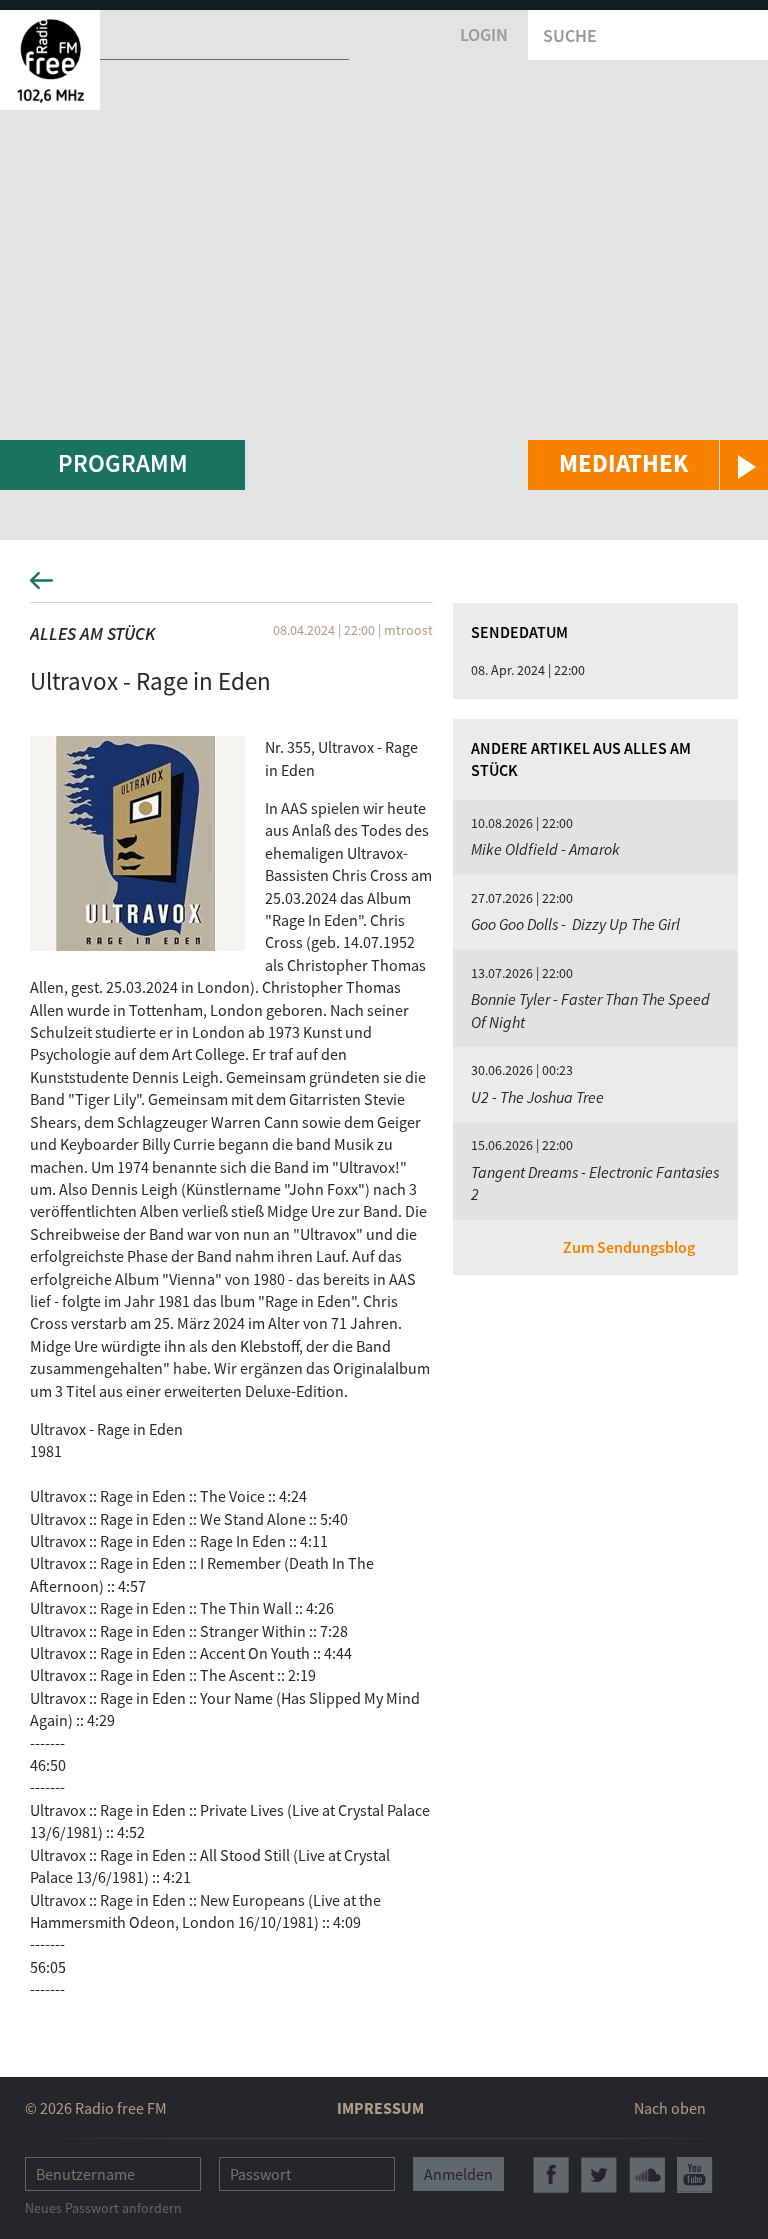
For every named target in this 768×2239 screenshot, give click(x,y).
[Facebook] (551, 2175)
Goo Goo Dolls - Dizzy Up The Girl (575, 924)
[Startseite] (50, 60)
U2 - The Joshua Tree (537, 1097)
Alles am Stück (92, 633)
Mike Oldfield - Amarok (545, 849)
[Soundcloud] (647, 2175)
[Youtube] (695, 2175)
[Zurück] (384, 586)
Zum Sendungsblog (629, 1247)
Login (484, 34)
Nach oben (670, 2108)
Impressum (380, 2108)
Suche (570, 35)
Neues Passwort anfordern (103, 2208)
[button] (648, 465)
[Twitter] (599, 2175)
